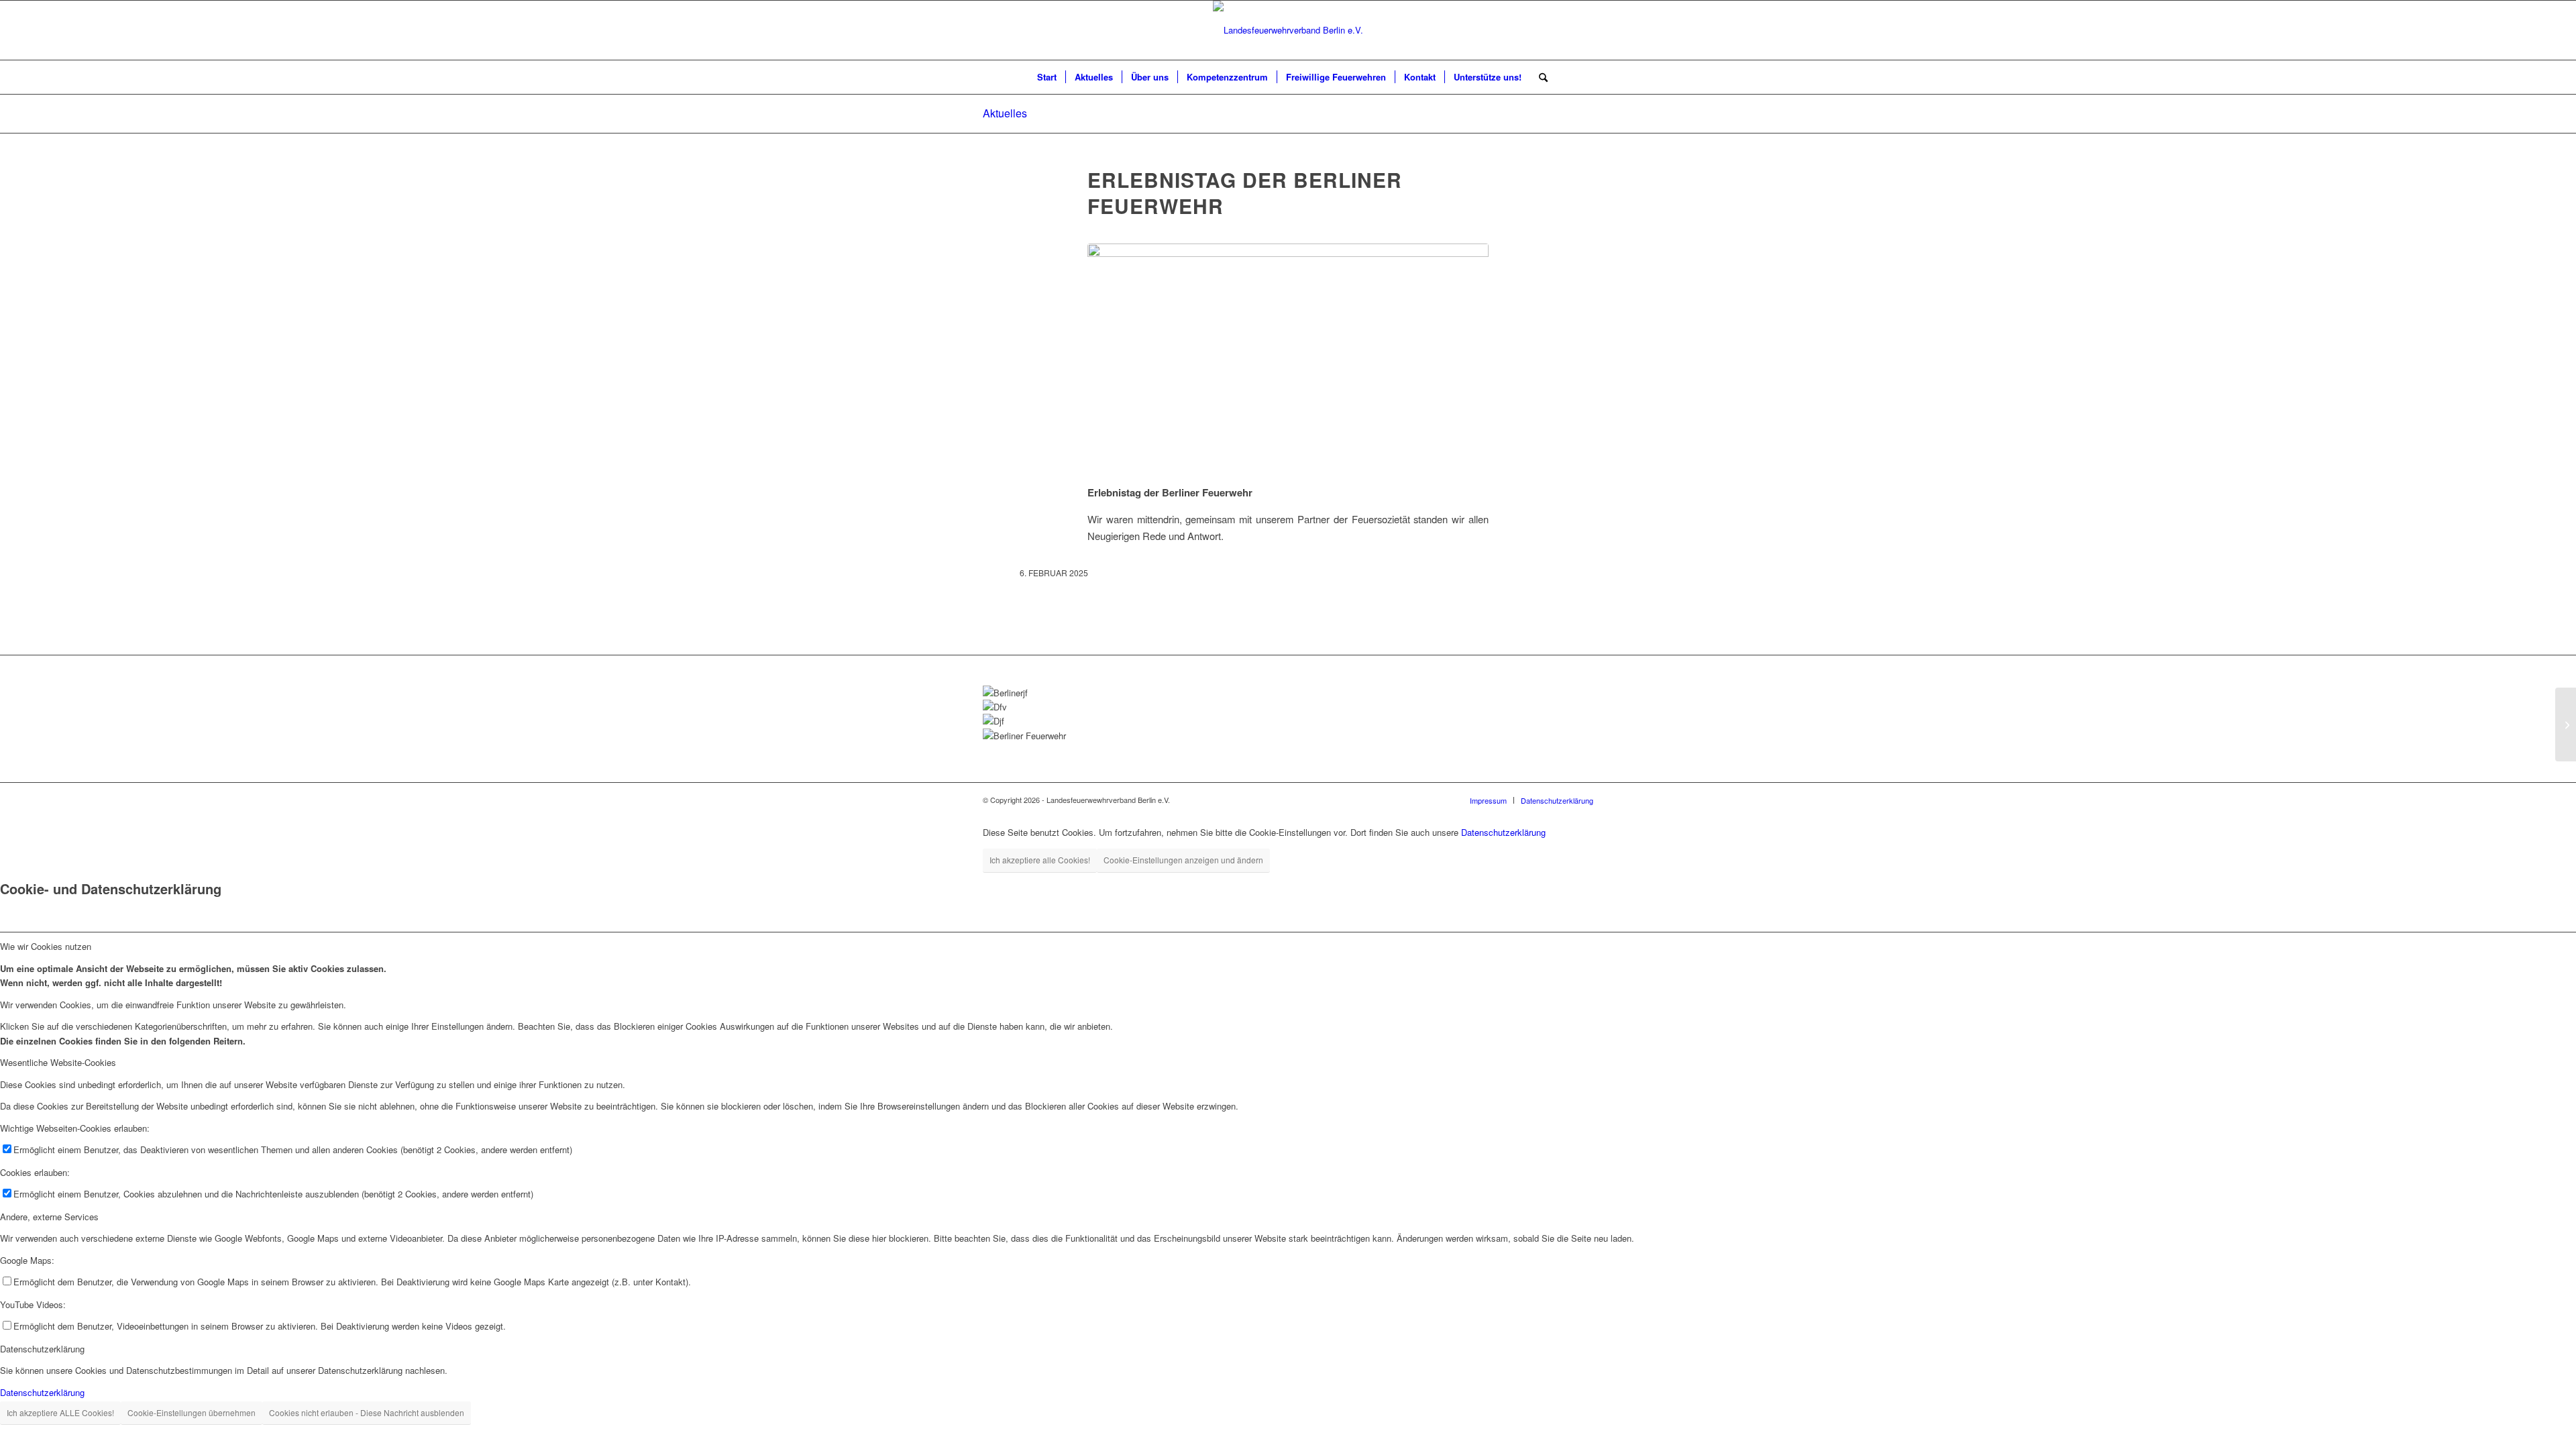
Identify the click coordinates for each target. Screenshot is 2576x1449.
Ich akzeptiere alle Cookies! (1040, 860)
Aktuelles (1005, 113)
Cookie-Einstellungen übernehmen (192, 1412)
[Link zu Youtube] (2494, 30)
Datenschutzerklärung (1503, 832)
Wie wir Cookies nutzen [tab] (46, 946)
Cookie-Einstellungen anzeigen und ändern (1183, 860)
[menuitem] (1047, 77)
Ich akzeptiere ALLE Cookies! (60, 1412)
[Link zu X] (2514, 30)
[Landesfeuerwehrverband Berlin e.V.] (1288, 30)
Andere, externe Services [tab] (49, 1217)
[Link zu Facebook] (2454, 30)
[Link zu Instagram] (2474, 30)
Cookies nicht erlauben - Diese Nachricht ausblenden (367, 1412)
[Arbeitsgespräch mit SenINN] (2566, 724)
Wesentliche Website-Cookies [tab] (58, 1062)
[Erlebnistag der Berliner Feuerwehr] (1288, 356)
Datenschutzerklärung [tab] (42, 1349)
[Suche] (1539, 77)
